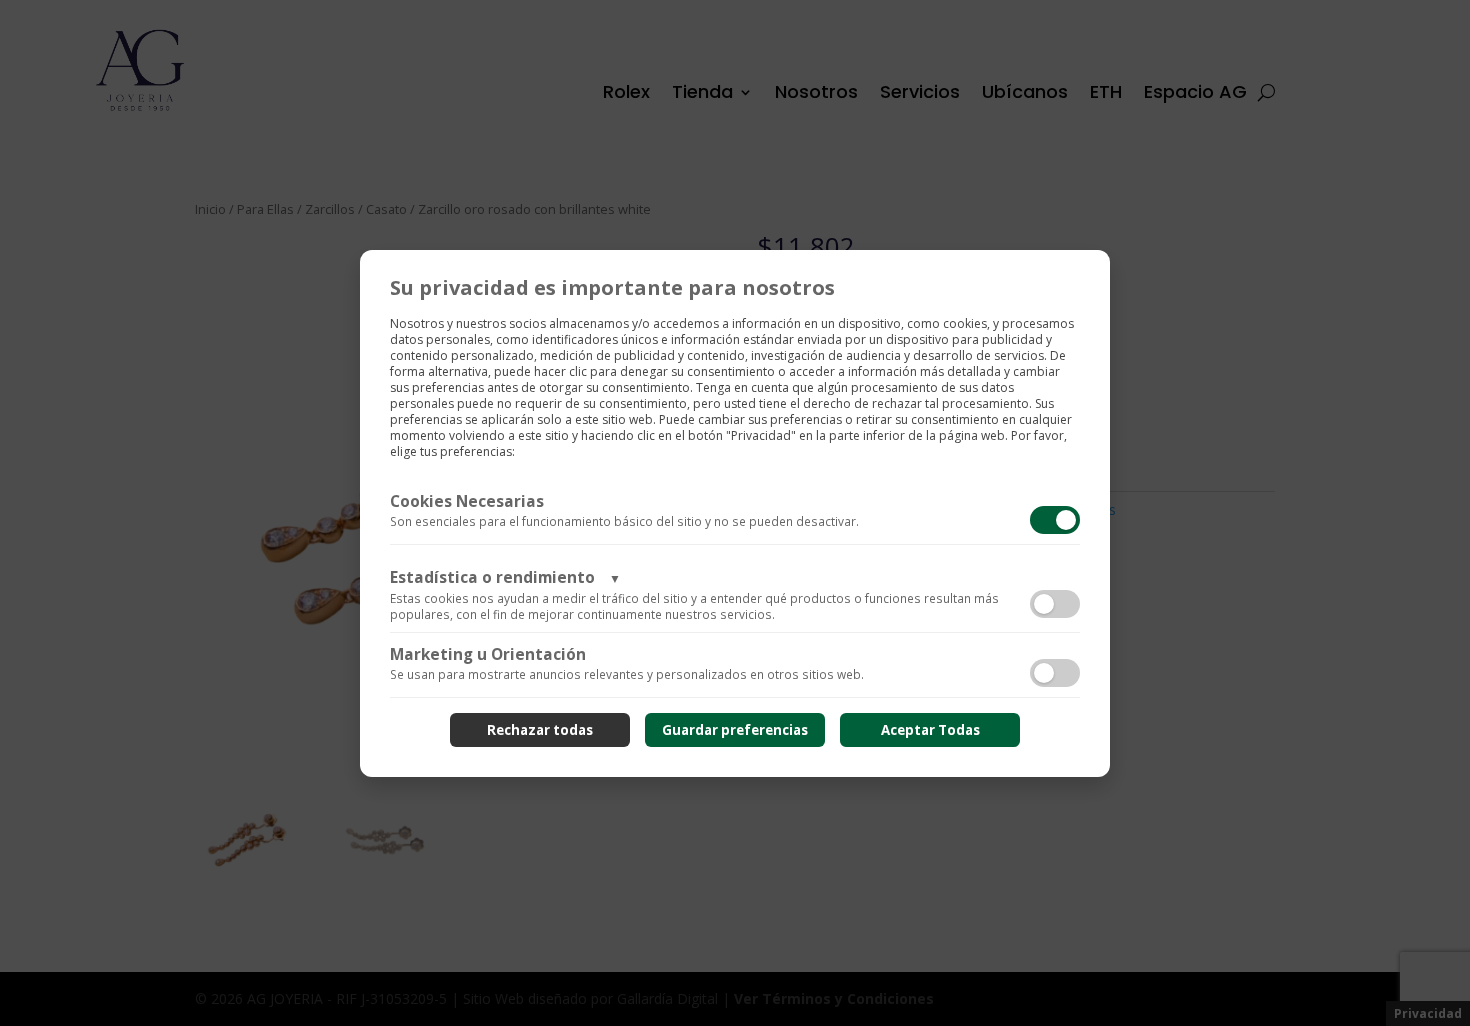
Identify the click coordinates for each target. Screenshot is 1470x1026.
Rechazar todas (540, 730)
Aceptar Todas (930, 730)
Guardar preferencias (735, 730)
